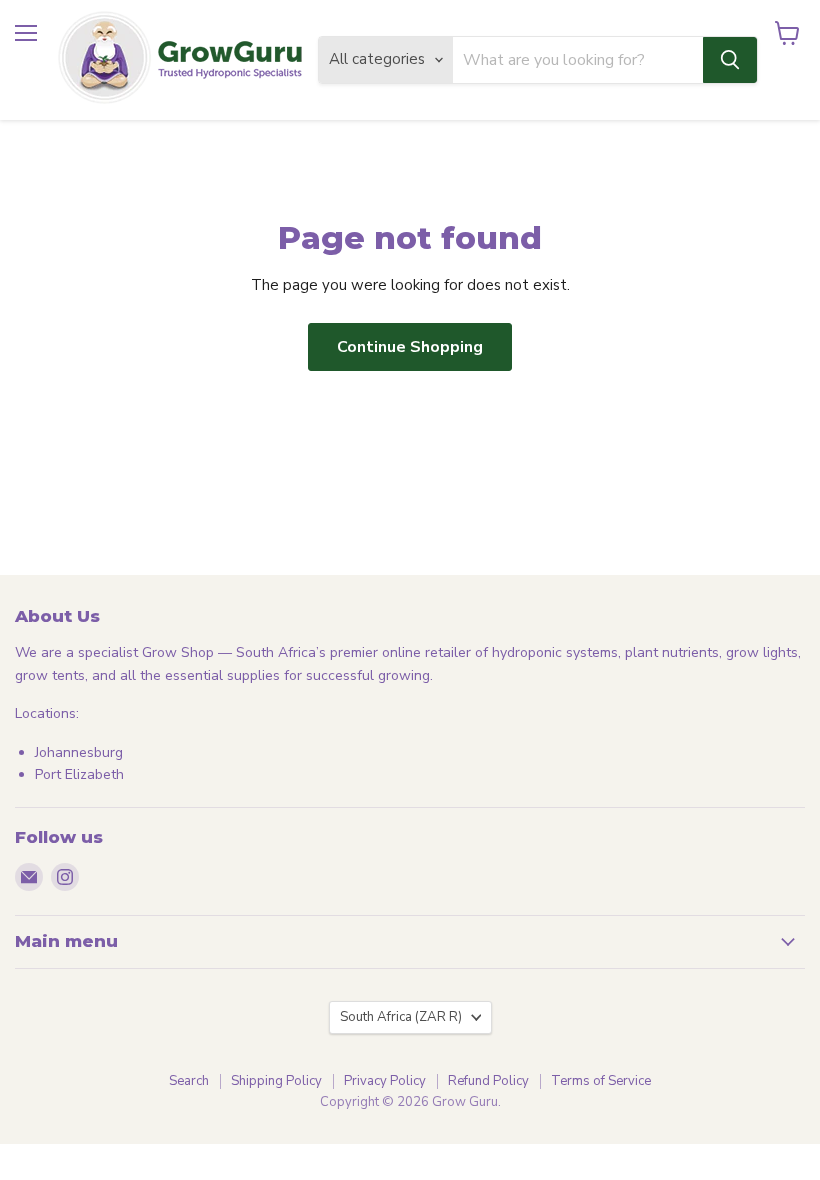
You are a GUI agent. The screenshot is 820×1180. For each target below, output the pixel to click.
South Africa (401, 1017)
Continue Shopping (410, 347)
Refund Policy (488, 1081)
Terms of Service (601, 1081)
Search (189, 1081)
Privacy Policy (385, 1081)
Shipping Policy (276, 1081)
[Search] (730, 60)
